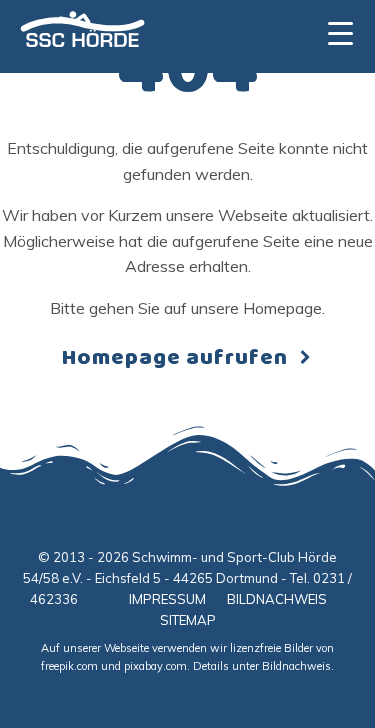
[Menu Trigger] (340, 32)
